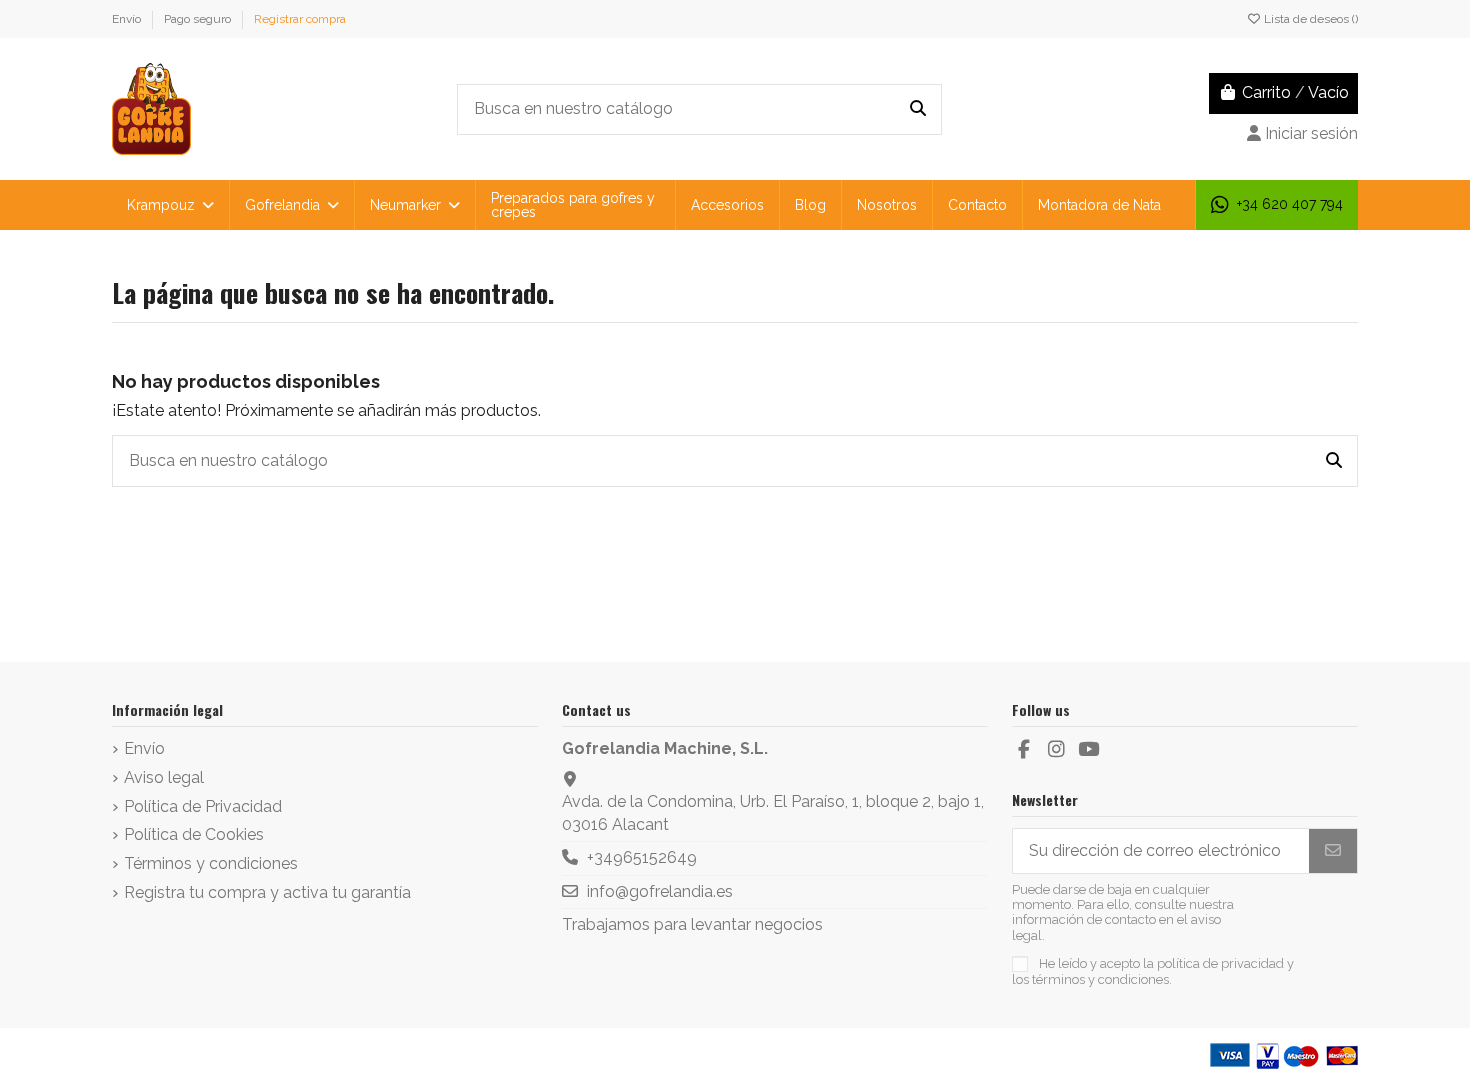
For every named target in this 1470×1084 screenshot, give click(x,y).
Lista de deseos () (1309, 19)
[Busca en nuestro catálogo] (918, 110)
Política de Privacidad (203, 806)
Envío (128, 19)
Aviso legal (164, 777)
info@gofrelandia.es (660, 891)
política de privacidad (1220, 963)
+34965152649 (642, 857)
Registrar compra (300, 19)
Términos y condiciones (211, 863)
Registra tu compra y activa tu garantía (267, 892)
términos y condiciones (1100, 979)
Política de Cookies (194, 834)
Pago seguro (199, 19)
